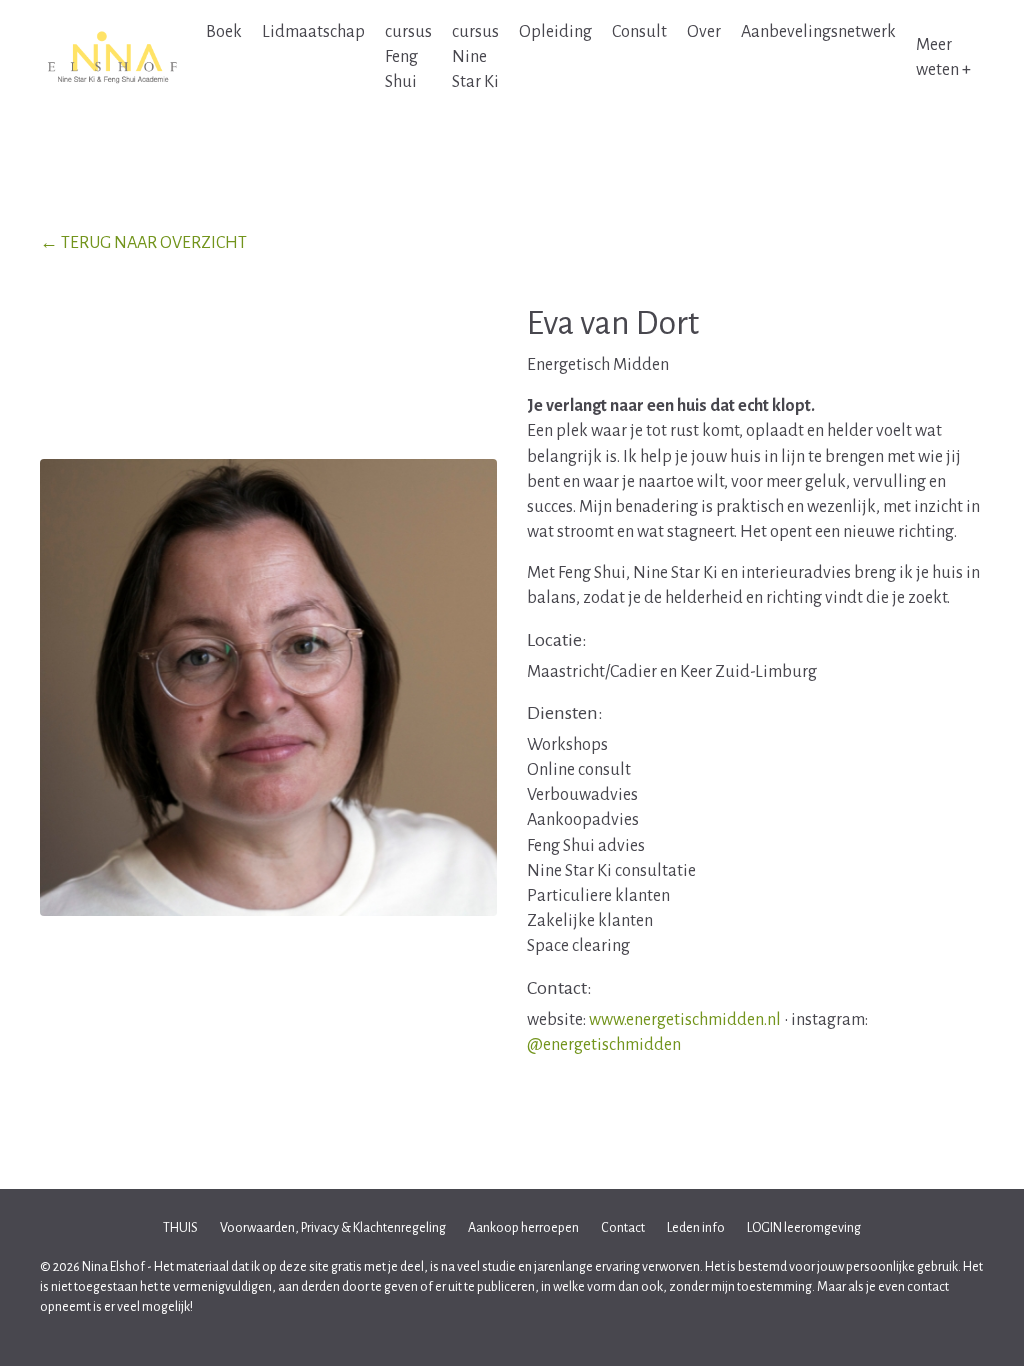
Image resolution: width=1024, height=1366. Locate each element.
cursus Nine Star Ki (475, 57)
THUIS (180, 1228)
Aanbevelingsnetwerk (818, 32)
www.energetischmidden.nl (685, 1020)
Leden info (696, 1228)
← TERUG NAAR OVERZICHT (143, 243)
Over (704, 32)
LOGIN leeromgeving (804, 1228)
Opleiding (555, 32)
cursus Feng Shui (408, 57)
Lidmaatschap (313, 32)
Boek (224, 32)
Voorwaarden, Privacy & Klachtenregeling (333, 1228)
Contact (623, 1228)
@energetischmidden (604, 1045)
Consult (639, 32)
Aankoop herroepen (523, 1228)
